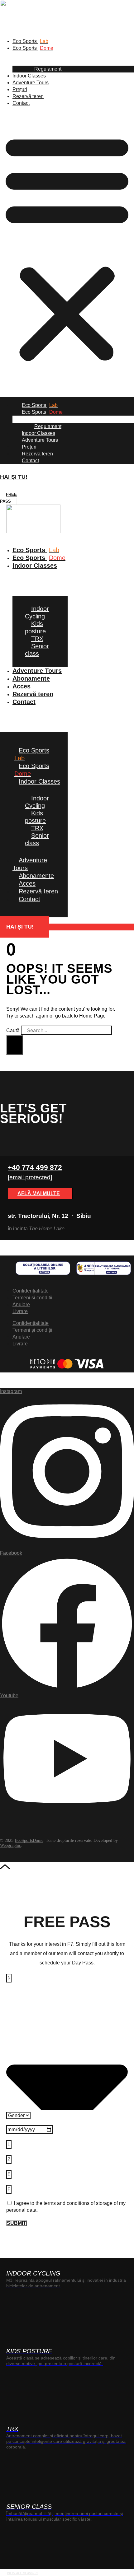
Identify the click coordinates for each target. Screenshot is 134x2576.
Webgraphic (10, 1845)
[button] (67, 247)
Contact (21, 103)
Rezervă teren (28, 96)
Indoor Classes (29, 76)
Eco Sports (30, 41)
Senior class (37, 650)
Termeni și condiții (32, 1298)
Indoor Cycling (37, 613)
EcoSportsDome (29, 1840)
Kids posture (35, 627)
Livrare (20, 1311)
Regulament (48, 69)
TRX (37, 639)
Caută (13, 1030)
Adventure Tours (31, 83)
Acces (27, 883)
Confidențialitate (31, 1291)
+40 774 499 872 (35, 1167)
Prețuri (20, 89)
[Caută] (15, 1045)
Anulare (21, 1304)
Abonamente (31, 678)
